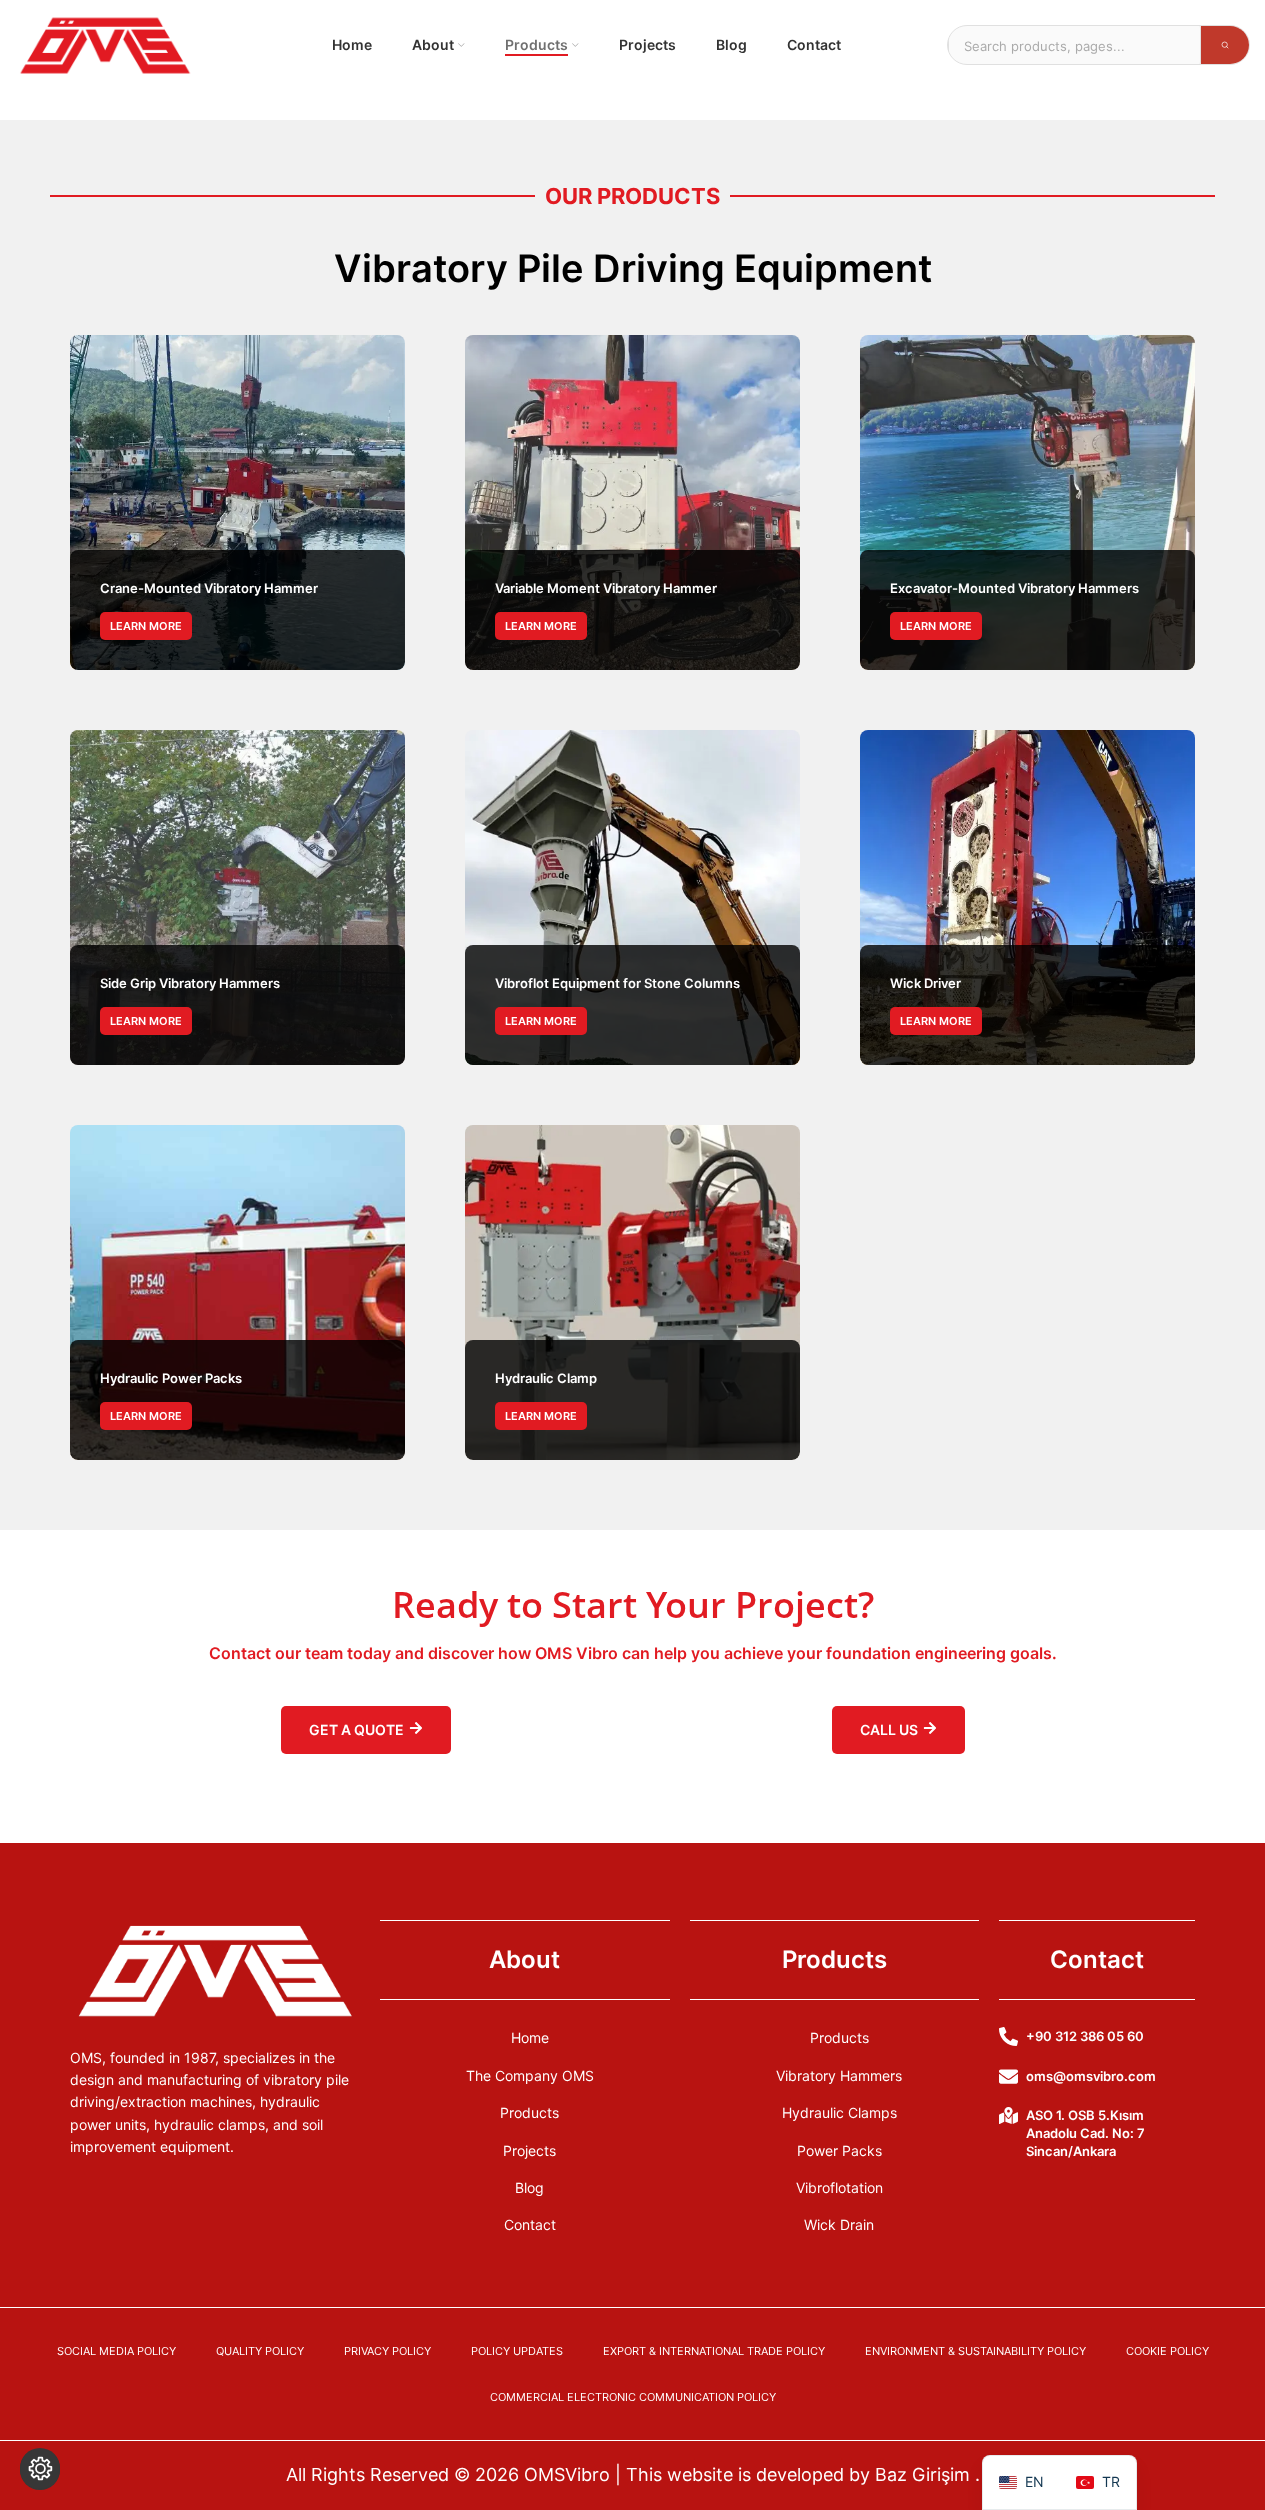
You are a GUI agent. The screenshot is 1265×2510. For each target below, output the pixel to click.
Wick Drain (839, 2224)
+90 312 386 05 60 (1085, 2036)
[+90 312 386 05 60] (1008, 2036)
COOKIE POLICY (1167, 2351)
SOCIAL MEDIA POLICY (116, 2351)
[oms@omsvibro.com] (1008, 2076)
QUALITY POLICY (260, 2351)
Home (530, 2037)
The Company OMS (530, 2075)
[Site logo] (105, 43)
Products (529, 2112)
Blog (529, 2187)
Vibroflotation (839, 2187)
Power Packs (839, 2150)
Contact (530, 2224)
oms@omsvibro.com (1091, 2076)
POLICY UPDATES (517, 2351)
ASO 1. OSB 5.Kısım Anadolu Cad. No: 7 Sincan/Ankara (1085, 2133)
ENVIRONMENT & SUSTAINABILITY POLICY (975, 2351)
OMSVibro (569, 2474)
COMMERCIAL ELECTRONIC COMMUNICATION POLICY (633, 2397)
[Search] (1225, 45)
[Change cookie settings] (40, 2469)
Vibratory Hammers (839, 2075)
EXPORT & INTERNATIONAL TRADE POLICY (714, 2351)
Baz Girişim (925, 2474)
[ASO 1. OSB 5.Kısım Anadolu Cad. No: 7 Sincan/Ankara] (1008, 2115)
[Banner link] (237, 502)
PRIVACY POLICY (387, 2351)
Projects (529, 2150)
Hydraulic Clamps (839, 2112)
